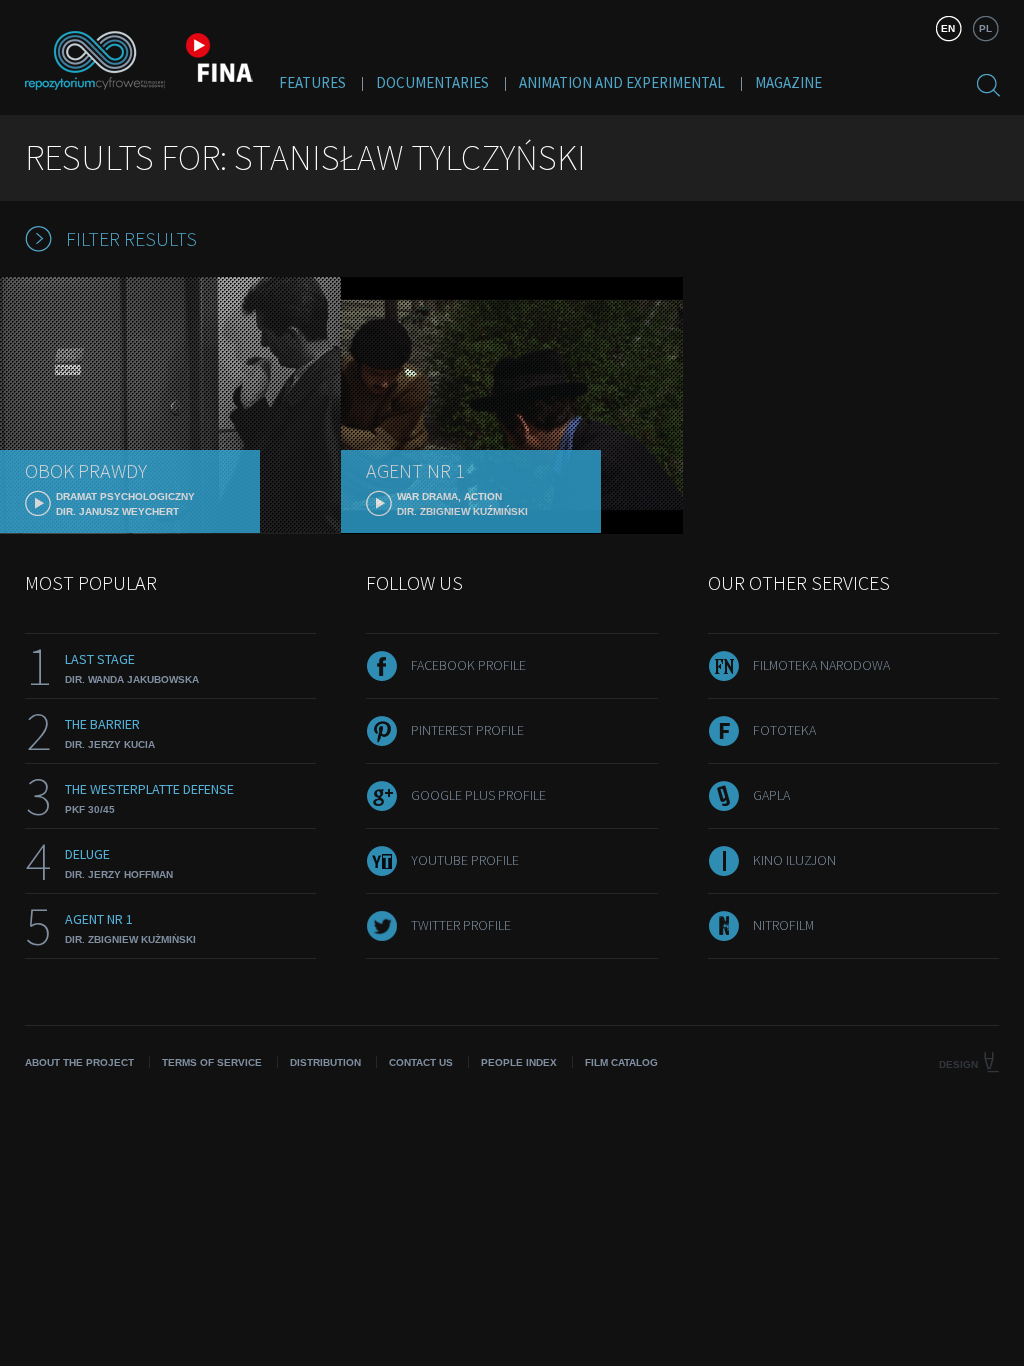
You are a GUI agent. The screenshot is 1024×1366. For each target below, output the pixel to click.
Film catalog (621, 1062)
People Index (519, 1062)
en (948, 28)
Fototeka (784, 730)
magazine (788, 82)
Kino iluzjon (794, 860)
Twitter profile (461, 925)
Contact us (421, 1062)
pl (985, 28)
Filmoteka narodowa (821, 665)
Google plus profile (478, 795)
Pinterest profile (467, 730)
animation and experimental (622, 82)
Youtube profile (465, 860)
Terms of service (212, 1062)
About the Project (79, 1062)
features (312, 82)
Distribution (325, 1062)
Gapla (771, 795)
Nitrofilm (783, 925)
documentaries (432, 82)
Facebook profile (468, 665)
